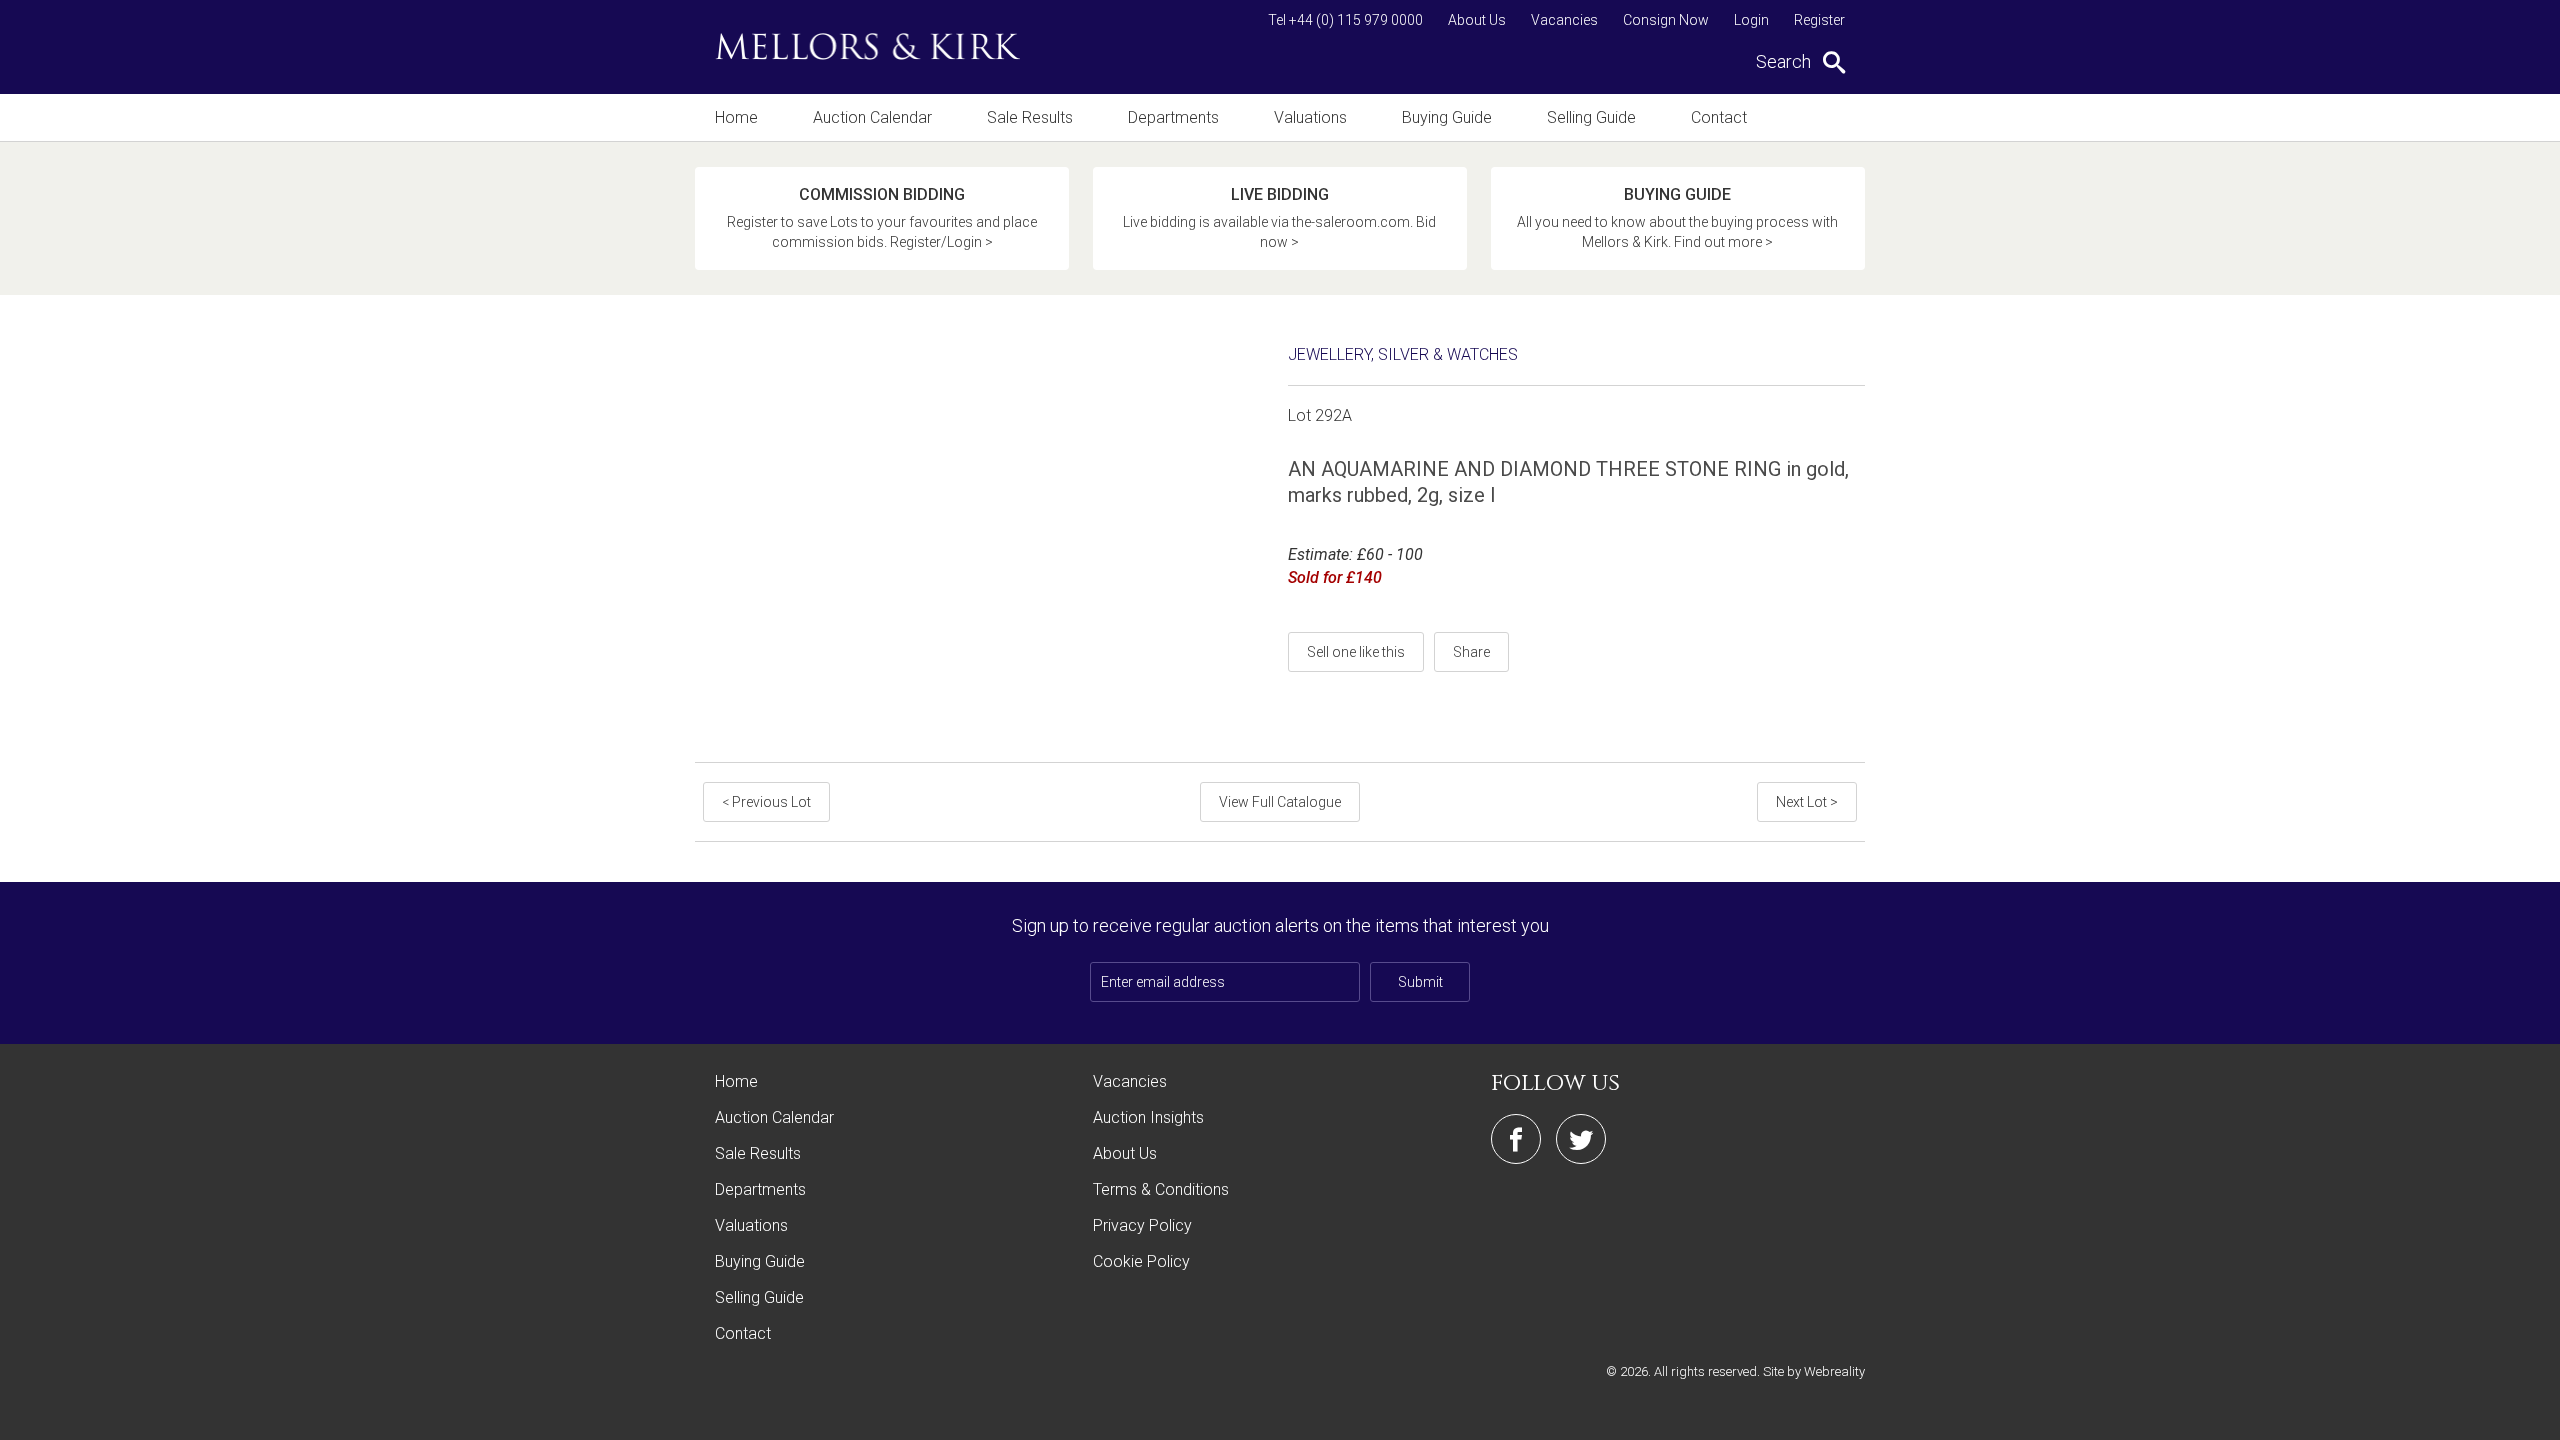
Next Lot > (1807, 802)
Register (1819, 20)
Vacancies (1564, 20)
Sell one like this (1356, 652)
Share (1471, 652)
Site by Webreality (1814, 1371)
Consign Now (1666, 20)
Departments (1173, 117)
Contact (1719, 117)
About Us (1477, 20)
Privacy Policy (1142, 1225)
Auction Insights (1148, 1117)
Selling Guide (1591, 117)
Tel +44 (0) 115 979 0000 (1345, 20)
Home (736, 117)
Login (1751, 20)
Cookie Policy (1141, 1261)
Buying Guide (1447, 117)
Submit (1420, 982)
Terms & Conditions (1161, 1189)
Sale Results (1030, 117)
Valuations (1310, 117)
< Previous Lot (766, 802)
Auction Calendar (872, 117)
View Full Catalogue (1280, 802)
